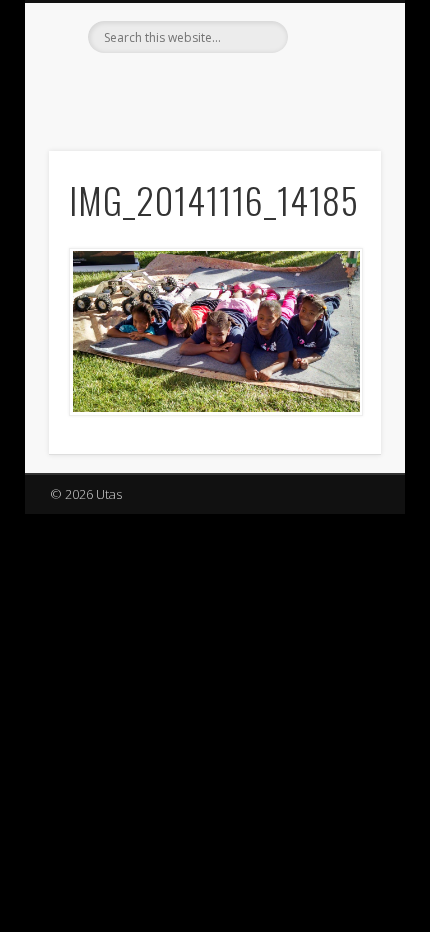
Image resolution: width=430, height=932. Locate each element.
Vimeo (253, 87)
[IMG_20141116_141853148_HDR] (215, 332)
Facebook (171, 87)
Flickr (212, 87)
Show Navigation (332, 179)
